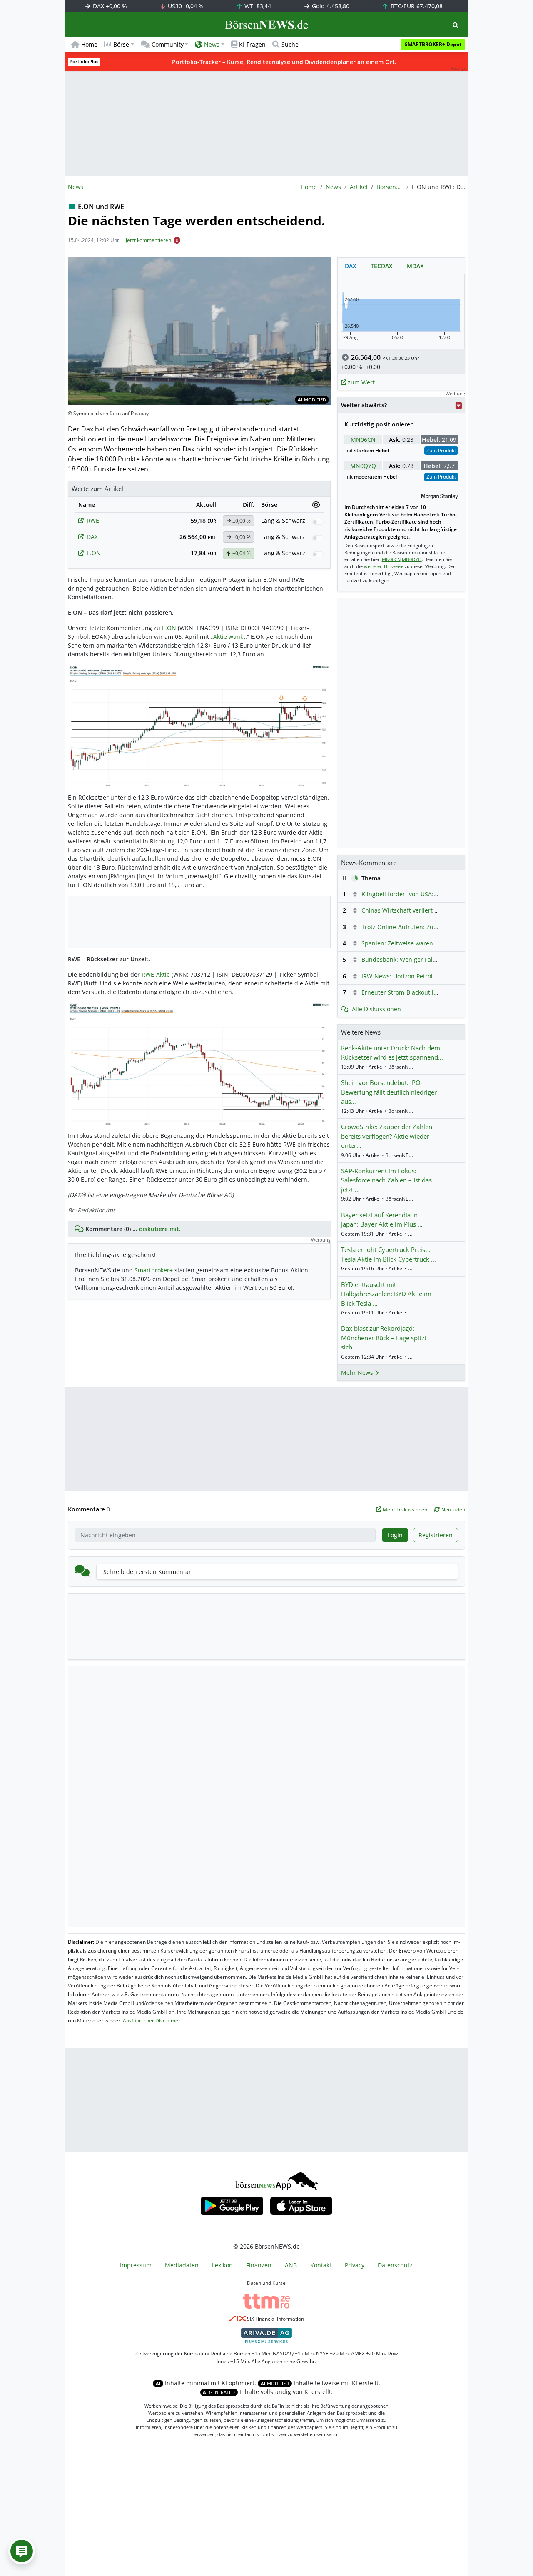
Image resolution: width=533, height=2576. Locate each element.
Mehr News (358, 1373)
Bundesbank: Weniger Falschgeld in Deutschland (430, 959)
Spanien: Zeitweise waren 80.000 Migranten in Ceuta (435, 943)
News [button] (212, 44)
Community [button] (168, 44)
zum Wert (360, 382)
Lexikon (222, 2265)
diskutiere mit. (160, 1229)
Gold (330, 6)
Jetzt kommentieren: (149, 240)
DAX (109, 6)
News (333, 187)
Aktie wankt (229, 637)
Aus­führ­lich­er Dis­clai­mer (152, 2021)
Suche (290, 44)
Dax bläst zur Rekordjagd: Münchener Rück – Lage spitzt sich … (384, 1338)
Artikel (359, 187)
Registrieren (436, 1535)
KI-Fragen (252, 44)
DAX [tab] (351, 266)
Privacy (355, 2265)
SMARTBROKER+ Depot (433, 44)
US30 (185, 6)
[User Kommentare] (22, 2551)
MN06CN (363, 440)
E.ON (94, 553)
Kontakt (321, 2265)
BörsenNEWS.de (390, 187)
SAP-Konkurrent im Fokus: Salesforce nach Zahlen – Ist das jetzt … (386, 1180)
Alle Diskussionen (376, 1009)
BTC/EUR (416, 6)
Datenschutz (395, 2265)
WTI (257, 6)
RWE (93, 520)
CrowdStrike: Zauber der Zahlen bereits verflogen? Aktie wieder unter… (387, 1136)
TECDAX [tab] (382, 266)
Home (89, 44)
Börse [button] (121, 44)
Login (395, 1535)
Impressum (136, 2265)
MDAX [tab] (415, 266)
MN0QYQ (363, 466)
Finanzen (259, 2265)
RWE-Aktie (156, 974)
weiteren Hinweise (384, 566)
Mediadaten (182, 2265)
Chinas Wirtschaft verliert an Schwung (415, 910)
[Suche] (456, 25)
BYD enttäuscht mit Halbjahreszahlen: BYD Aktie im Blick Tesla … (386, 1294)
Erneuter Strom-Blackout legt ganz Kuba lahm (425, 992)
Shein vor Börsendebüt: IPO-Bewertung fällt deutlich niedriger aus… (389, 1092)
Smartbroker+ (154, 1270)
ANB (291, 2265)
